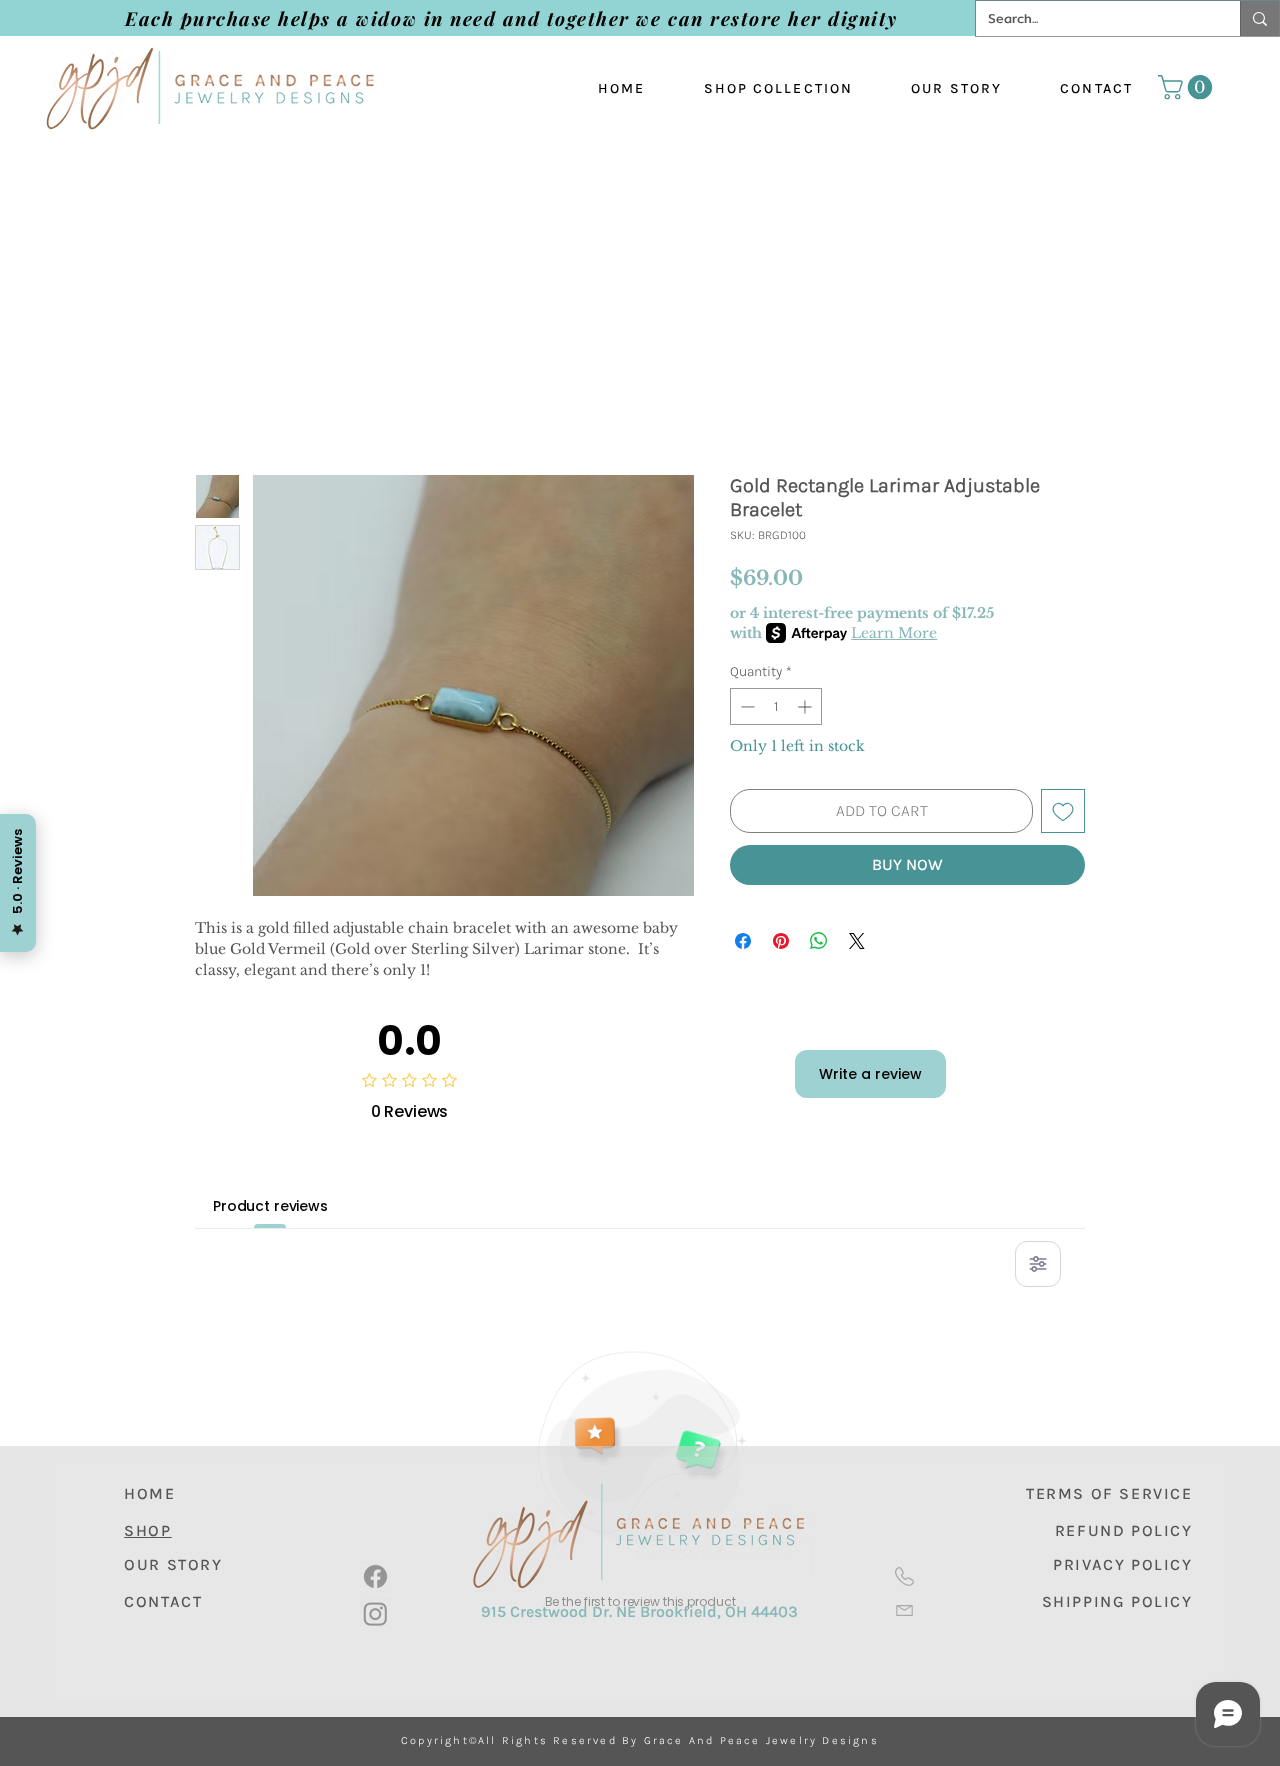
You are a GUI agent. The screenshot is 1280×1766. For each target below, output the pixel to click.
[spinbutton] (776, 706)
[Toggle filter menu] (1038, 1264)
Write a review (870, 1074)
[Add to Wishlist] (1063, 811)
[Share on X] (857, 941)
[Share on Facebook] (743, 941)
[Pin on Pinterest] (781, 941)
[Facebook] (375, 1576)
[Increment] (806, 706)
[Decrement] (745, 706)
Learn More (894, 633)
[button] (1188, 87)
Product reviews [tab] (270, 1206)
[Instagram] (375, 1613)
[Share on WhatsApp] (819, 941)
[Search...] (1259, 18)
